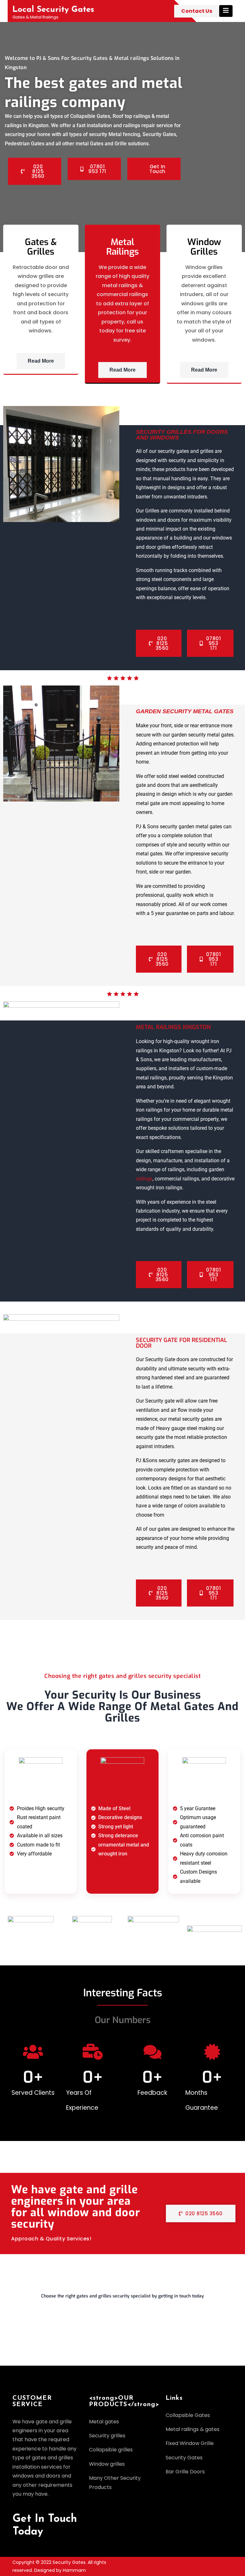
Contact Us (197, 11)
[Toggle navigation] (226, 11)
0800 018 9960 (37, 2339)
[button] (122, 2299)
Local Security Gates (53, 10)
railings (144, 1179)
